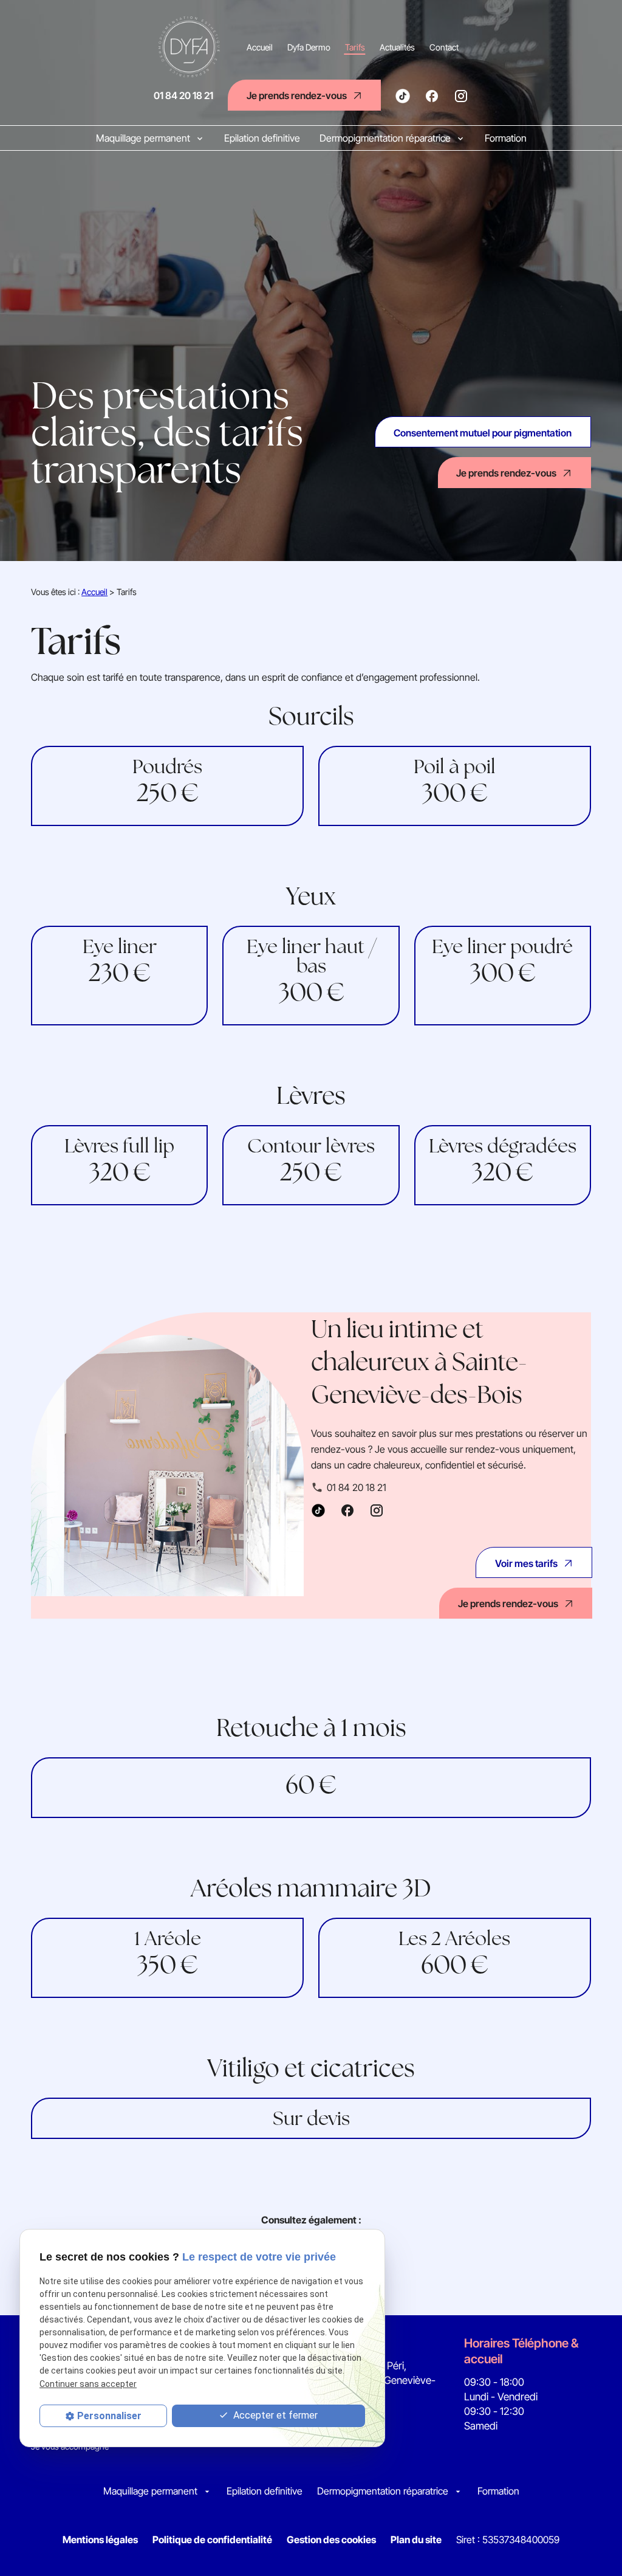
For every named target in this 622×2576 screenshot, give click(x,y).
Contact (444, 47)
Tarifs (355, 47)
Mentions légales (100, 2540)
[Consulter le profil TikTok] (403, 94)
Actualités (397, 47)
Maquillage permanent (144, 138)
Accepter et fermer (274, 2415)
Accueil (260, 47)
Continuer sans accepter (88, 2384)
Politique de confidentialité (212, 2540)
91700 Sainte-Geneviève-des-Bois (379, 2380)
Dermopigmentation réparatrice (386, 138)
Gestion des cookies (331, 2540)
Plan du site (416, 2540)
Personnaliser (109, 2416)
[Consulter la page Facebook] (432, 95)
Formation (506, 138)
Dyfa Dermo (309, 47)
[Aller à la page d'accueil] (191, 47)
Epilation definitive (262, 138)
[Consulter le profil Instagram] (461, 95)
